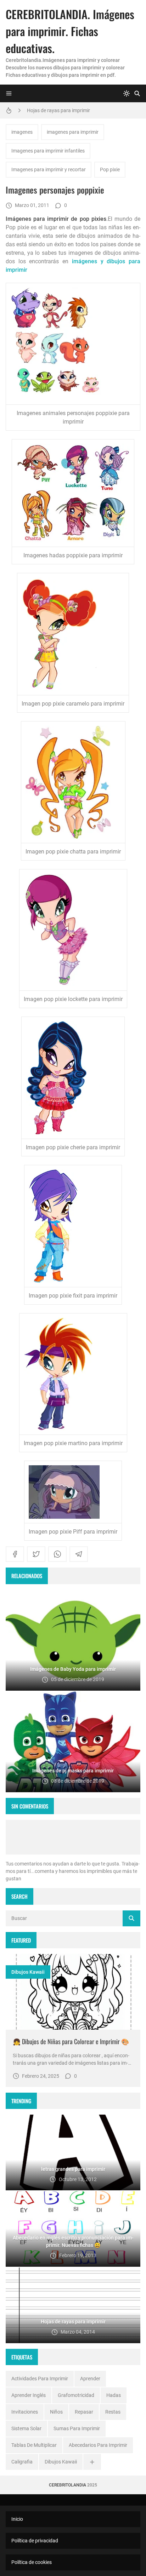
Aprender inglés (29, 2395)
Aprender (90, 2379)
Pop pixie (110, 169)
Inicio (17, 2519)
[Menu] (9, 93)
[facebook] (15, 1554)
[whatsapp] (57, 1554)
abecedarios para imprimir (98, 2445)
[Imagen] (73, 1992)
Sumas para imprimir (77, 2428)
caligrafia (22, 2462)
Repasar (84, 2412)
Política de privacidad (35, 2541)
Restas (113, 2412)
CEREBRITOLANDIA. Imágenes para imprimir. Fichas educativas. (70, 31)
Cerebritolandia (68, 2485)
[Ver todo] (92, 2462)
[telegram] (79, 1554)
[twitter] (36, 1554)
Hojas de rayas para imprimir (58, 110)
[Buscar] (137, 93)
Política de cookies (32, 2562)
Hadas (114, 2395)
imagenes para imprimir (73, 132)
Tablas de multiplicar (34, 2445)
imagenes (22, 132)
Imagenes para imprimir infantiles (48, 151)
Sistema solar (26, 2428)
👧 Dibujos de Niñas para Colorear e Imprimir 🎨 (71, 2041)
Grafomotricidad (76, 2395)
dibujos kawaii (28, 1972)
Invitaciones (25, 2412)
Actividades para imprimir (40, 2379)
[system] (127, 93)
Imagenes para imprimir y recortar (49, 169)
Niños (56, 2412)
